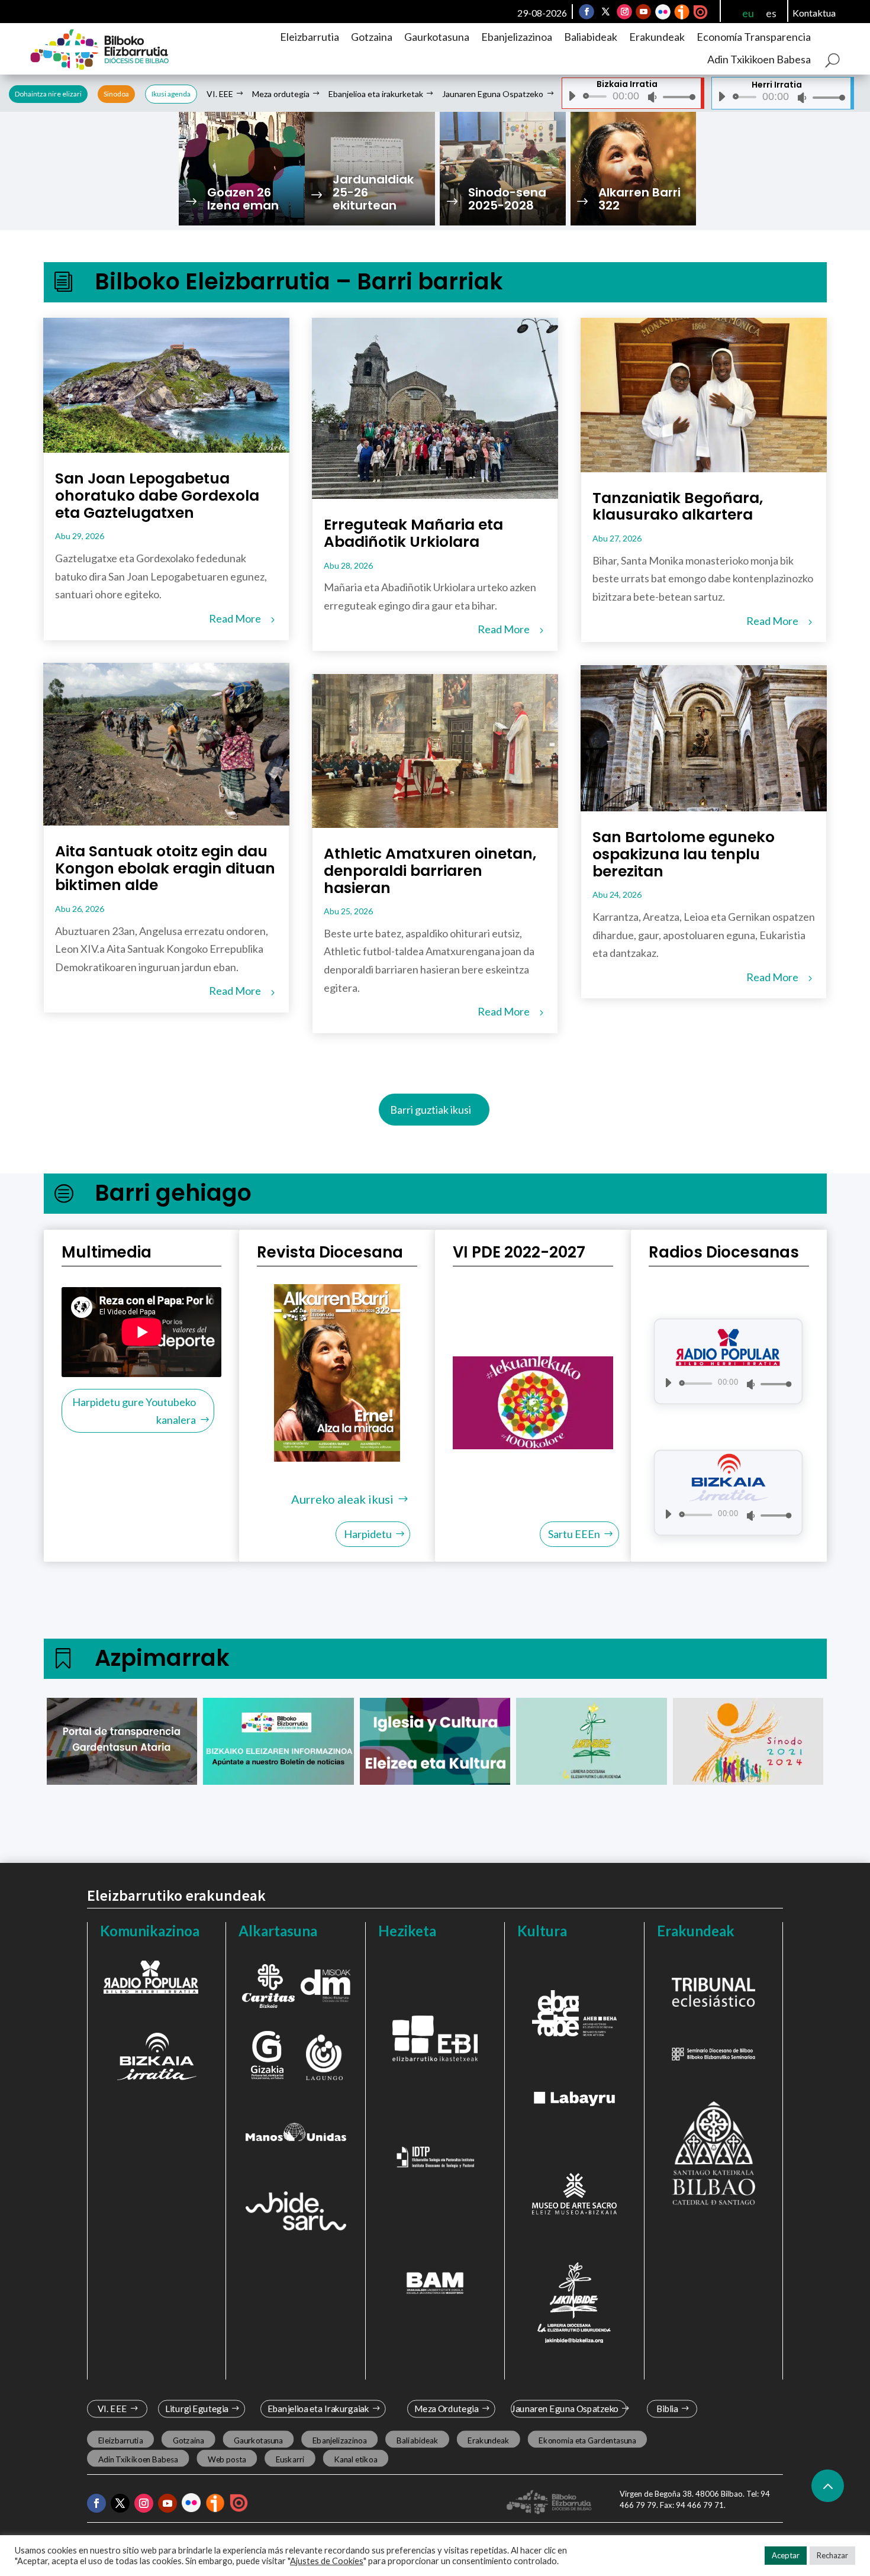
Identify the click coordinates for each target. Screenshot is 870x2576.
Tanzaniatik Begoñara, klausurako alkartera (678, 507)
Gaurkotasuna (437, 37)
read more (235, 618)
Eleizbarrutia (310, 37)
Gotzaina (372, 37)
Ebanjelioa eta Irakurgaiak (318, 2409)
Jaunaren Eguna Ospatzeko (493, 94)
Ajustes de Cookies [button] (327, 2561)
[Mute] (652, 97)
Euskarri (290, 2459)
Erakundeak (657, 37)
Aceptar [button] (786, 2555)
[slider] (676, 97)
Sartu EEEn (574, 1534)
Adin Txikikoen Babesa (759, 59)
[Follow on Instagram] (624, 12)
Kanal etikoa (355, 2459)
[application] (627, 96)
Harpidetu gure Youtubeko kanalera (134, 1411)
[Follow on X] (605, 12)
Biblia (667, 2409)
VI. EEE (220, 94)
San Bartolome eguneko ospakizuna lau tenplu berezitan (684, 854)
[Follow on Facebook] (587, 12)
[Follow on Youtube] (643, 12)
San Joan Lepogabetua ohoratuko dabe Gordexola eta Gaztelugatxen (157, 496)
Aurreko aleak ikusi (342, 1499)
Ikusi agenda (171, 94)
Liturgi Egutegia (197, 2409)
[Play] (572, 96)
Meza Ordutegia (447, 2409)
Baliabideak (591, 37)
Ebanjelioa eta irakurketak (376, 94)
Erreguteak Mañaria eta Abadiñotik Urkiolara (413, 533)
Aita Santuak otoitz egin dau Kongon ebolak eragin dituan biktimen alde (165, 868)
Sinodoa (116, 94)
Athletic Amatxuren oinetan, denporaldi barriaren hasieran (430, 871)
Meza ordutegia (281, 94)
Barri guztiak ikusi (431, 1110)
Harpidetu (368, 1534)
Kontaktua (814, 13)
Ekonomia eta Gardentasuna (587, 2440)
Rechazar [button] (832, 2555)
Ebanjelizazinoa (517, 37)
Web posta (227, 2459)
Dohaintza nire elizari (48, 94)
